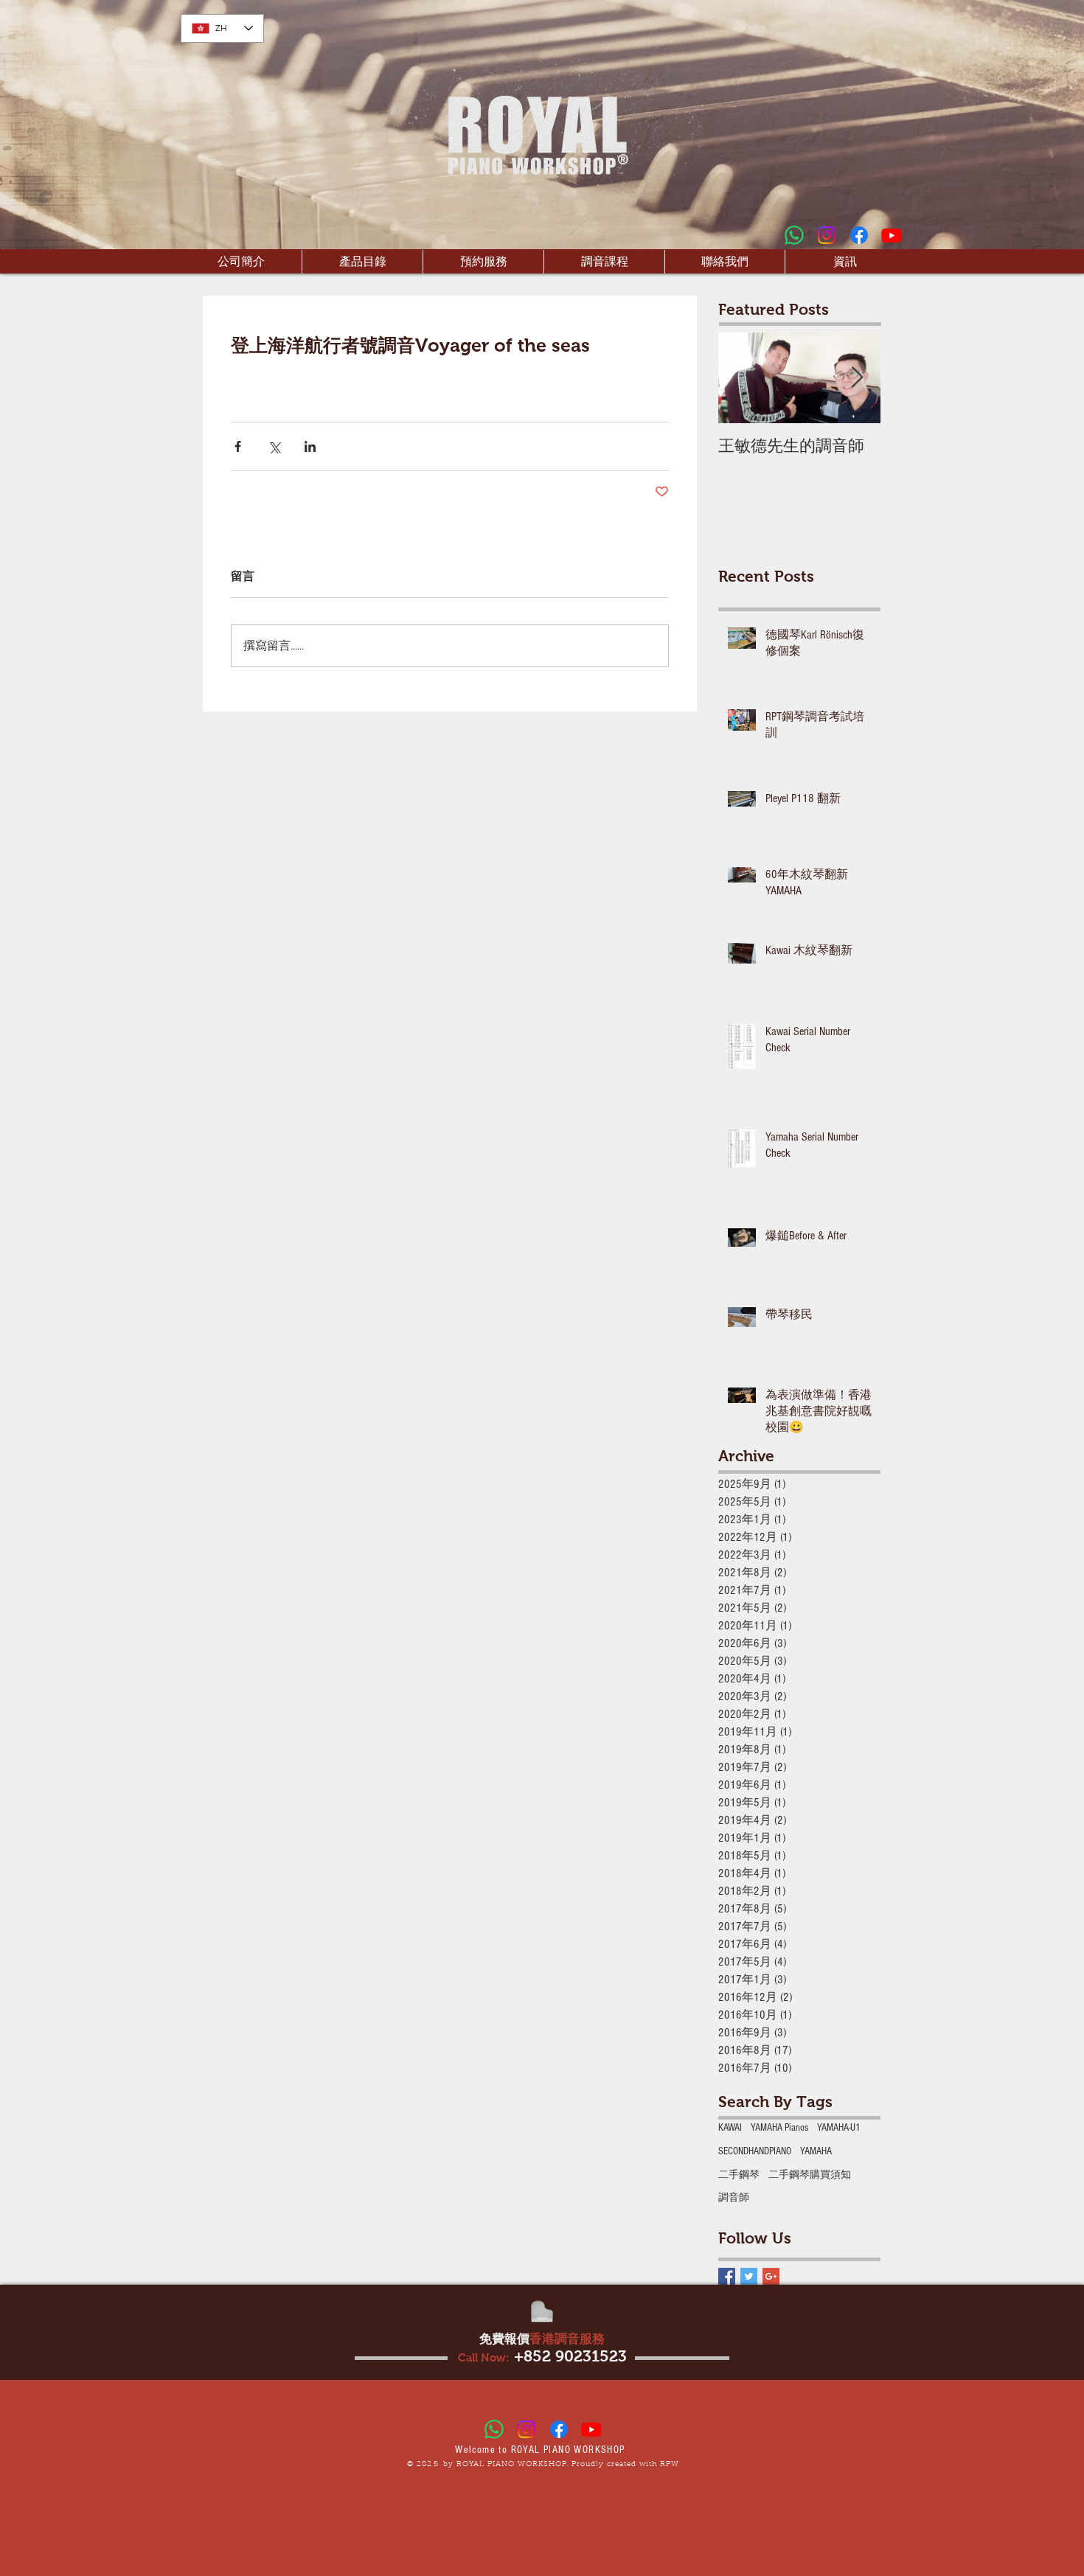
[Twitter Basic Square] (749, 2276)
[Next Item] (857, 379)
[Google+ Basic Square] (771, 2276)
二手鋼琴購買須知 (810, 2175)
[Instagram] (827, 235)
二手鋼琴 (739, 2175)
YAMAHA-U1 (839, 2128)
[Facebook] (859, 235)
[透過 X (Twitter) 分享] (274, 446)
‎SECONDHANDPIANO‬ (755, 2151)
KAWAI (730, 2128)
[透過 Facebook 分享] (238, 446)
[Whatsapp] (794, 235)
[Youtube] (892, 235)
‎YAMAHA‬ (816, 2151)
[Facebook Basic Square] (727, 2276)
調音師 (734, 2198)
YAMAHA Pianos (779, 2128)
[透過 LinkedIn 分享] (310, 446)
